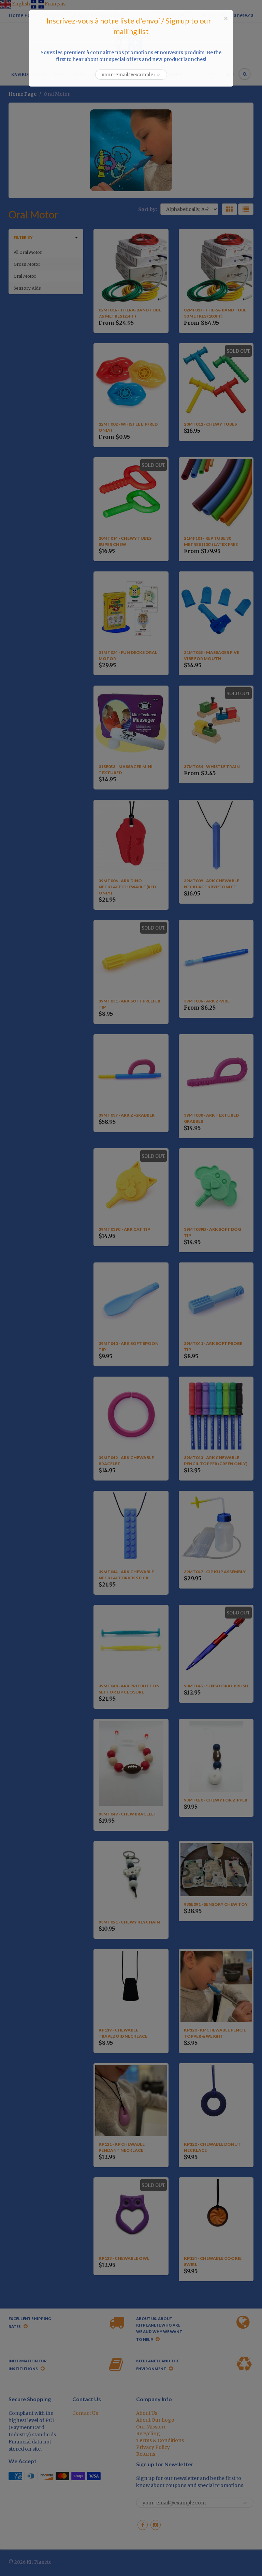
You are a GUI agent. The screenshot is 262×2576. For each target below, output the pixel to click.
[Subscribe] (159, 75)
